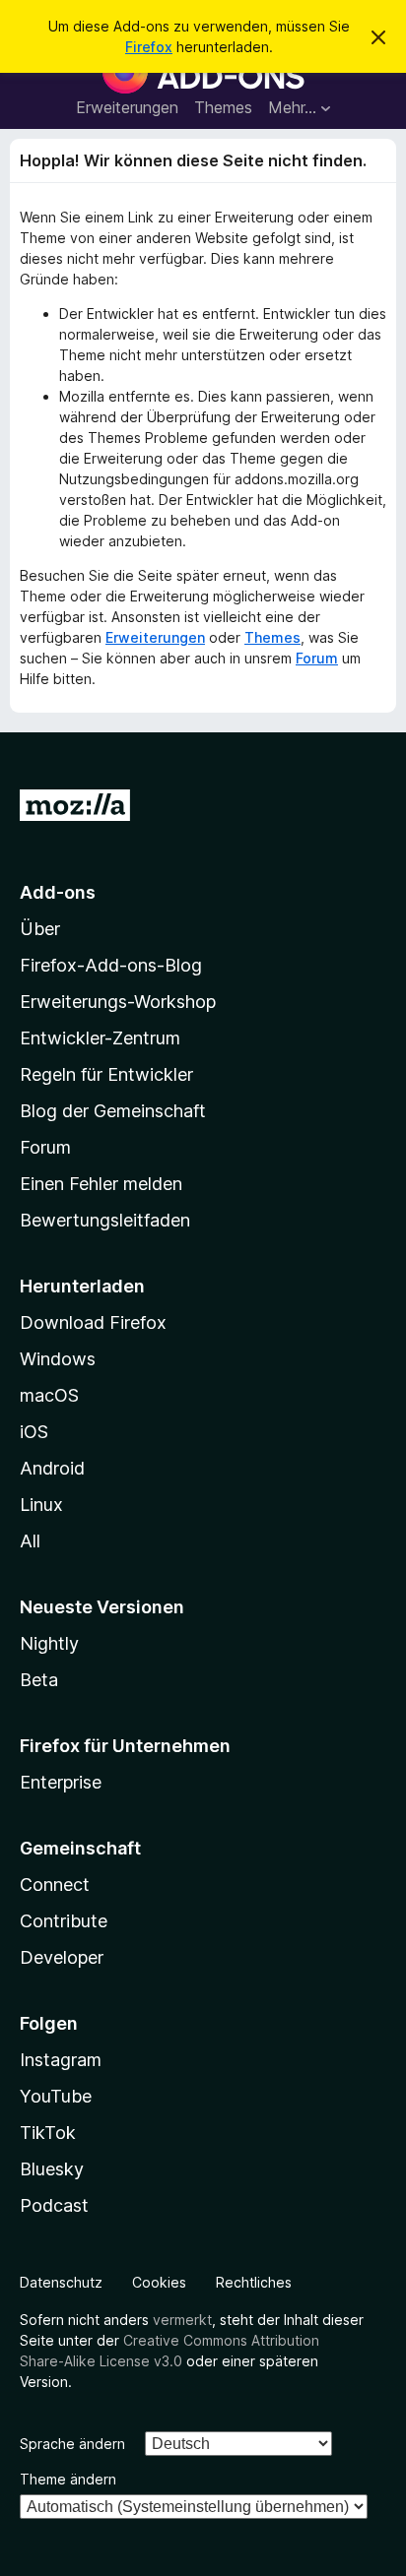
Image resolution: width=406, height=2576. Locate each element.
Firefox (149, 47)
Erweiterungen (127, 107)
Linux (41, 1505)
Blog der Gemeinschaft (113, 1111)
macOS (49, 1395)
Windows (58, 1359)
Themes (223, 107)
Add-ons (58, 892)
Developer (62, 1957)
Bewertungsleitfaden (105, 1220)
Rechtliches (254, 2282)
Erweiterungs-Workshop (118, 1002)
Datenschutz (61, 2282)
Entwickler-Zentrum (100, 1038)
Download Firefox (93, 1322)
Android (52, 1468)
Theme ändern (68, 2479)
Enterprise (61, 1782)
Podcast (54, 2205)
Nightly (49, 1643)
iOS (34, 1432)
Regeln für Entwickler (106, 1074)
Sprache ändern (72, 2444)
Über (40, 929)
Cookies (159, 2282)
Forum (317, 658)
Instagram (61, 2060)
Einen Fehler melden (101, 1184)
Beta (39, 1680)
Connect (55, 1885)
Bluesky (52, 2169)
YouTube (56, 2096)
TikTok (48, 2133)
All (30, 1541)
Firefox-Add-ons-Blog (111, 965)
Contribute (64, 1921)
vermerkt (182, 2320)
